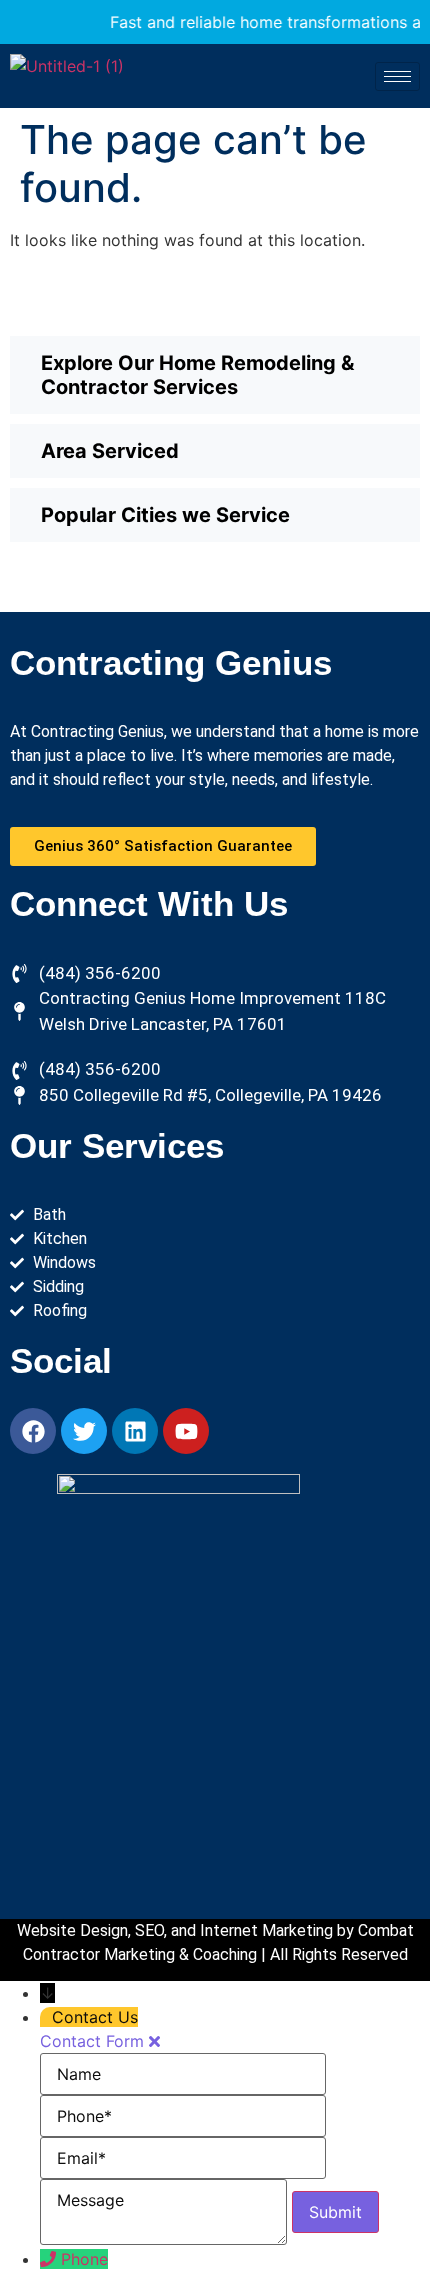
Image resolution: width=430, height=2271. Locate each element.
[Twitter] (84, 1431)
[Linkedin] (135, 1431)
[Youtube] (186, 1431)
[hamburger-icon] (397, 76)
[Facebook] (33, 1431)
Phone (84, 2259)
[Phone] (50, 2259)
